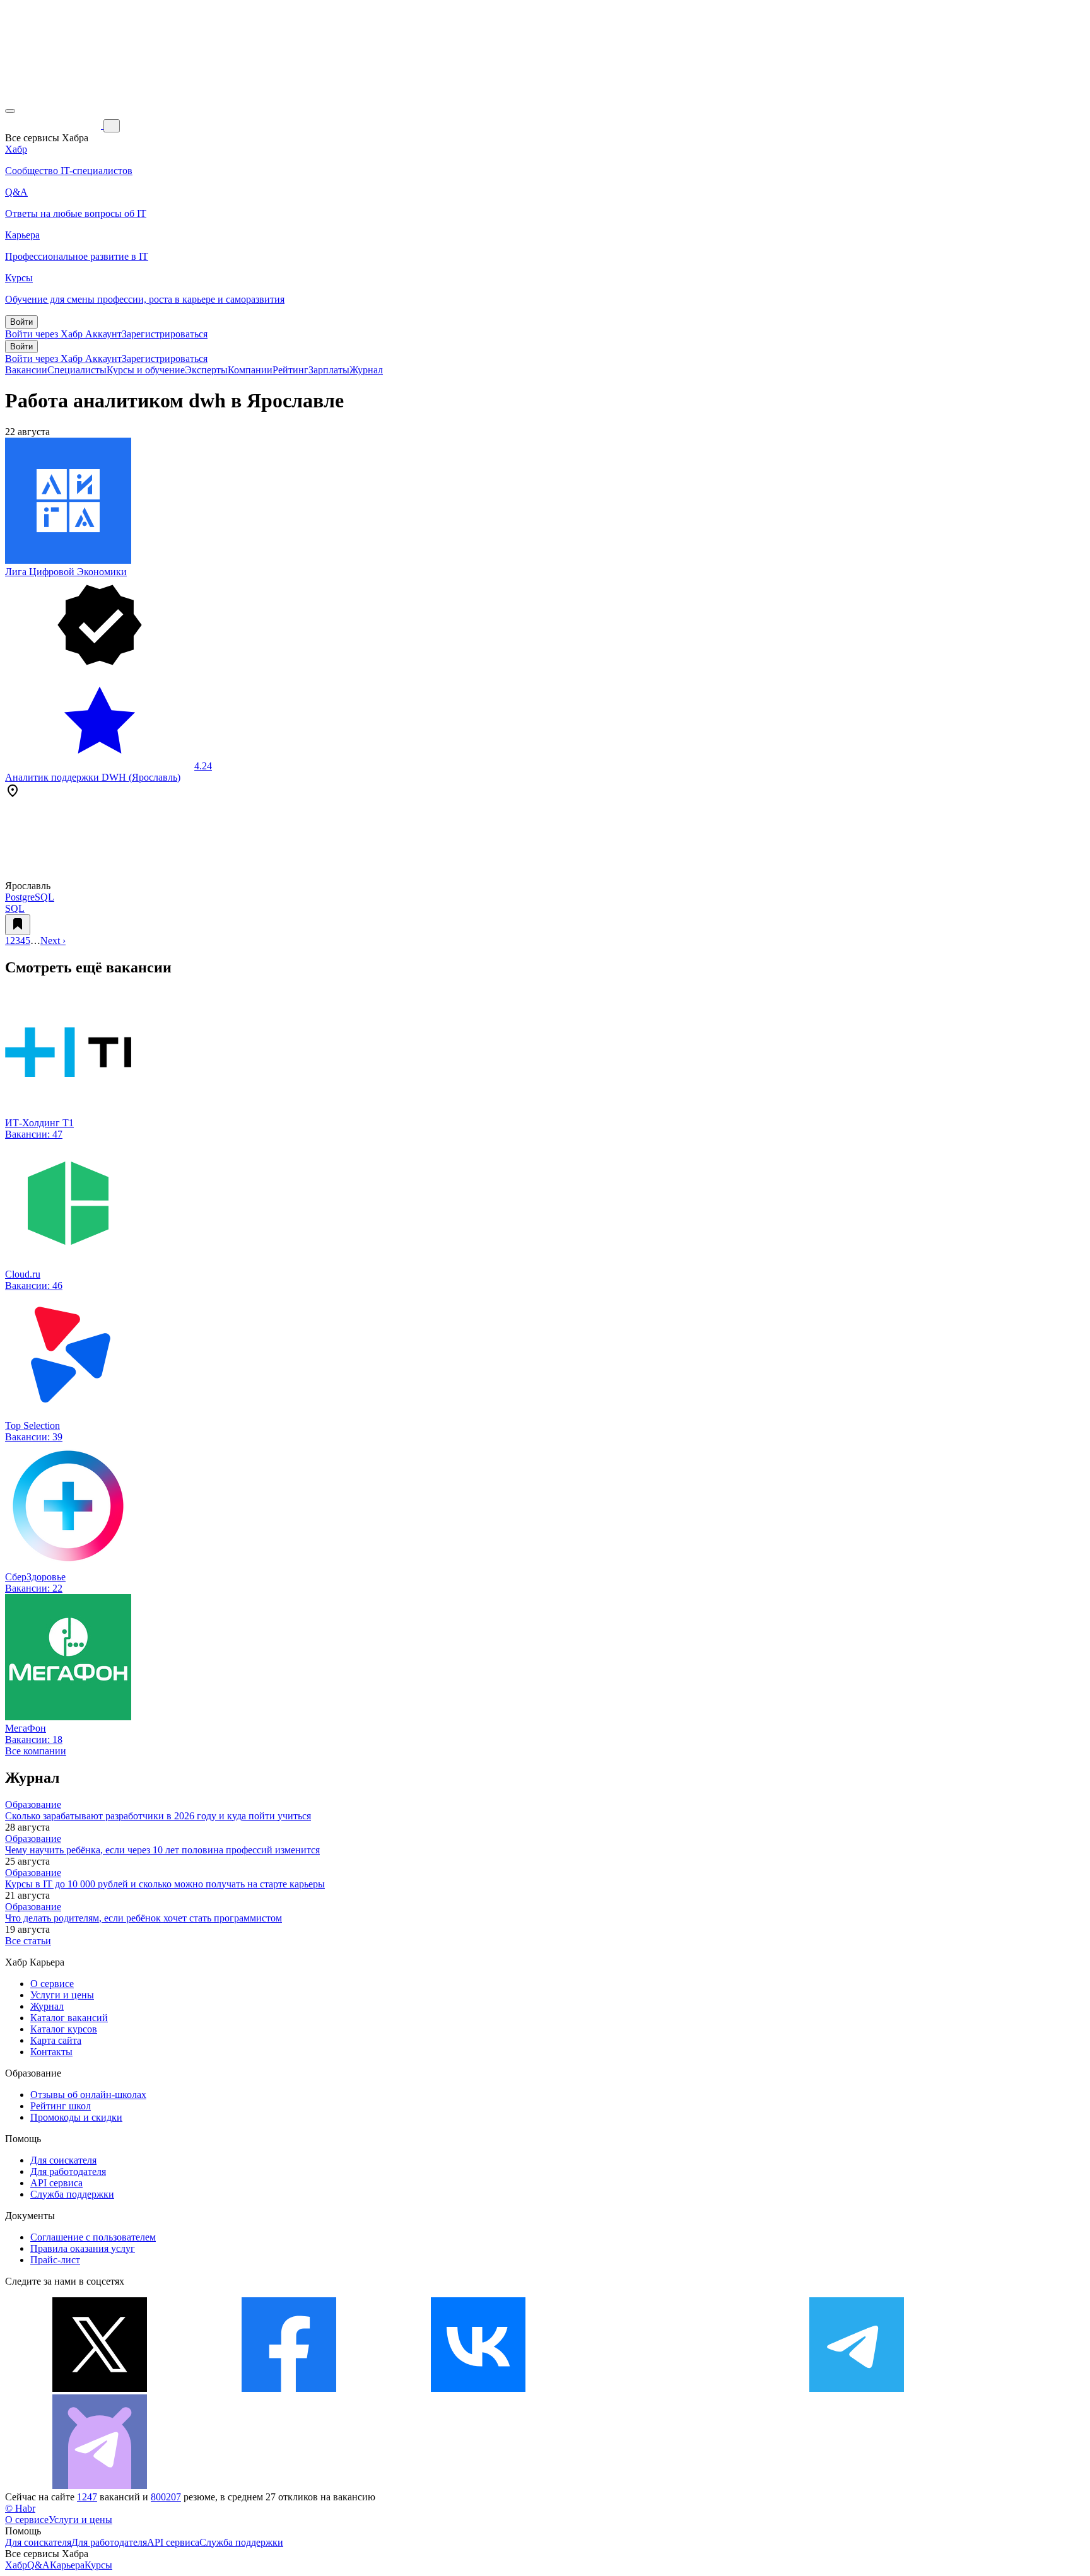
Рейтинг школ (61, 2106)
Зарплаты (329, 370)
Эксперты (206, 370)
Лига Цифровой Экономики (66, 572)
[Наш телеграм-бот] (100, 2486)
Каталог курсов (64, 2029)
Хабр (16, 2565)
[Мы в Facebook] (289, 2388)
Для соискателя (63, 2160)
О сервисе (52, 1984)
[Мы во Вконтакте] (478, 2388)
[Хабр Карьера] (54, 125)
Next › (53, 941)
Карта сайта (56, 2040)
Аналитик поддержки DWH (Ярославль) (93, 777)
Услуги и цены (62, 1995)
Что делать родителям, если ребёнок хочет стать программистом (144, 1918)
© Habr (20, 2508)
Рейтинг (290, 370)
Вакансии (26, 370)
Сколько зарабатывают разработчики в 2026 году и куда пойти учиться (158, 1816)
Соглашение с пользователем (93, 2237)
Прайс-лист (55, 2260)
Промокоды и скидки (76, 2117)
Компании (250, 370)
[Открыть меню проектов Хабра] (10, 111)
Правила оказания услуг (83, 2248)
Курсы (98, 2565)
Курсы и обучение (146, 370)
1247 (87, 2497)
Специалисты (77, 370)
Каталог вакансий (69, 2018)
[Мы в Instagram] (667, 2388)
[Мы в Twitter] (100, 2388)
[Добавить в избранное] (18, 925)
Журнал (366, 370)
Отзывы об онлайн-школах (88, 2095)
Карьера (67, 2565)
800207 (166, 2497)
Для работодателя (68, 2171)
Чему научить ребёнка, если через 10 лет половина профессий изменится (162, 1850)
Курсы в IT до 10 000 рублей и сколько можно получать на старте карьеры (165, 1884)
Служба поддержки (72, 2194)
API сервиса (56, 2183)
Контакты (51, 2052)
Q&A (38, 2565)
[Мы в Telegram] (857, 2388)
